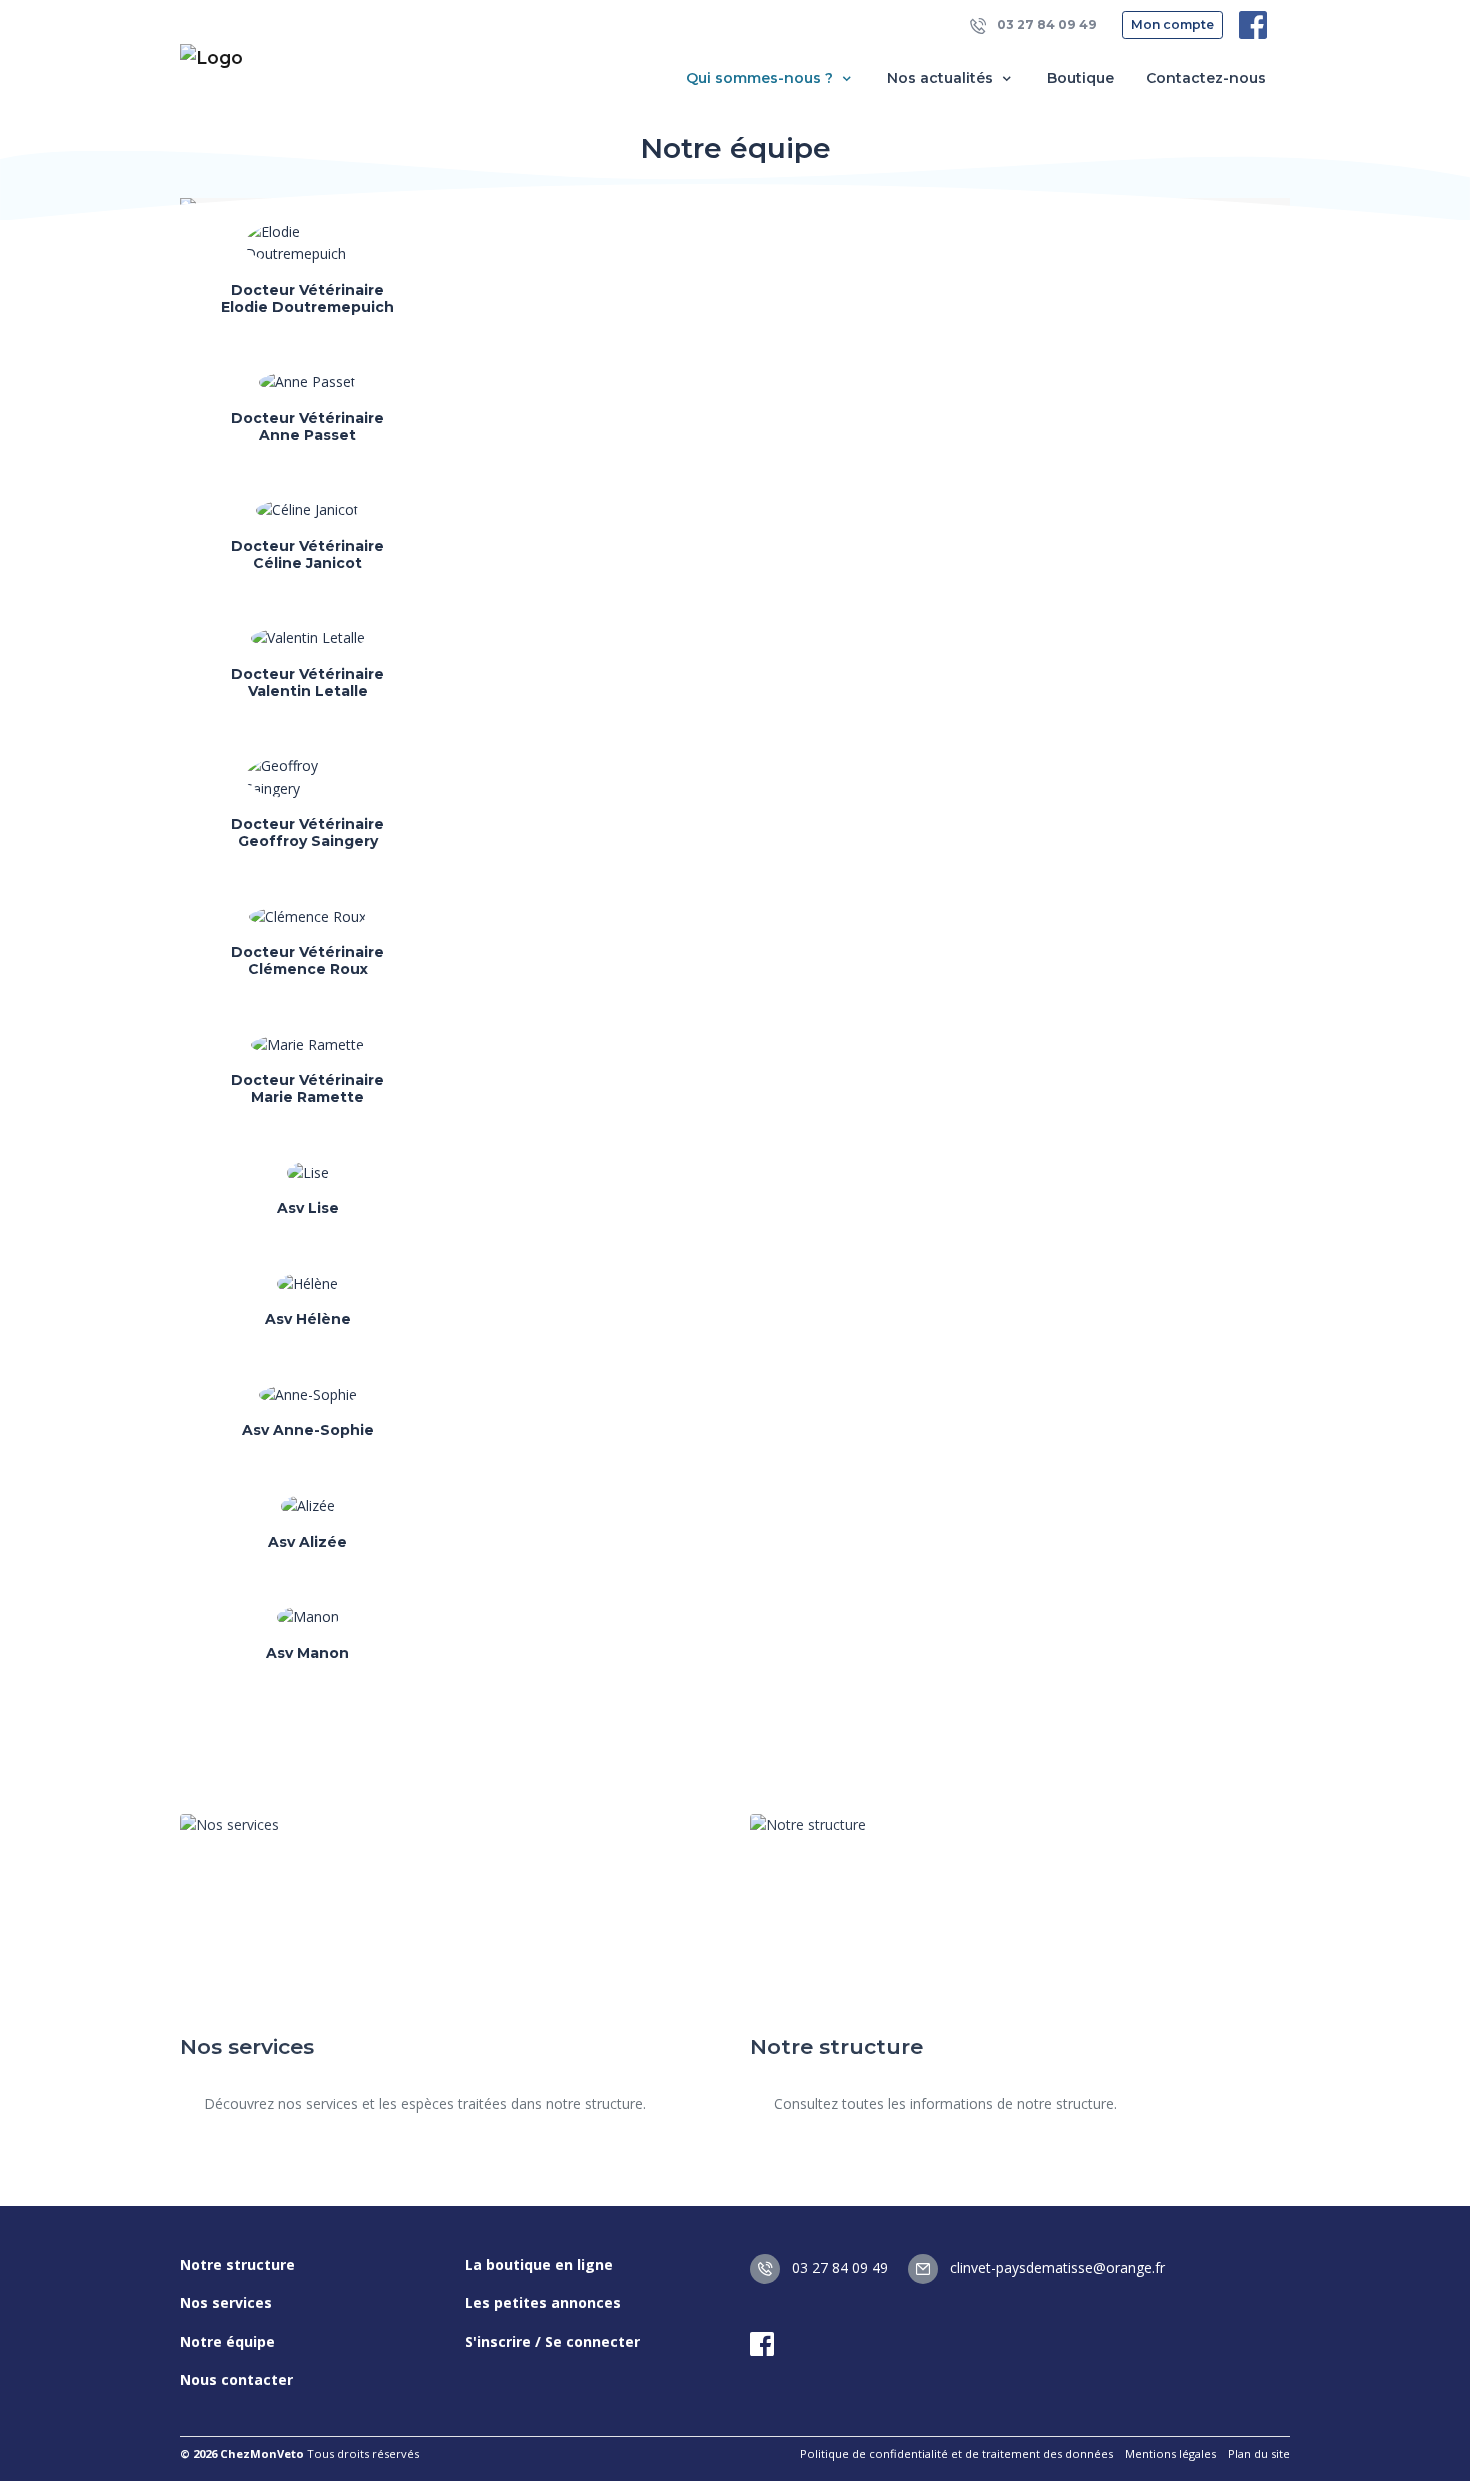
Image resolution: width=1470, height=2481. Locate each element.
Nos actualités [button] (942, 78)
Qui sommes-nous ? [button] (761, 78)
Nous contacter (236, 2379)
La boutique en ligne (539, 2264)
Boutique (1080, 78)
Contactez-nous (1206, 78)
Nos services (226, 2302)
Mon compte (1172, 24)
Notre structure (237, 2264)
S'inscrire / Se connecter (552, 2341)
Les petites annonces (543, 2302)
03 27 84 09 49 (1045, 24)
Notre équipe (227, 2341)
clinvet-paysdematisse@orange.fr (1055, 2267)
